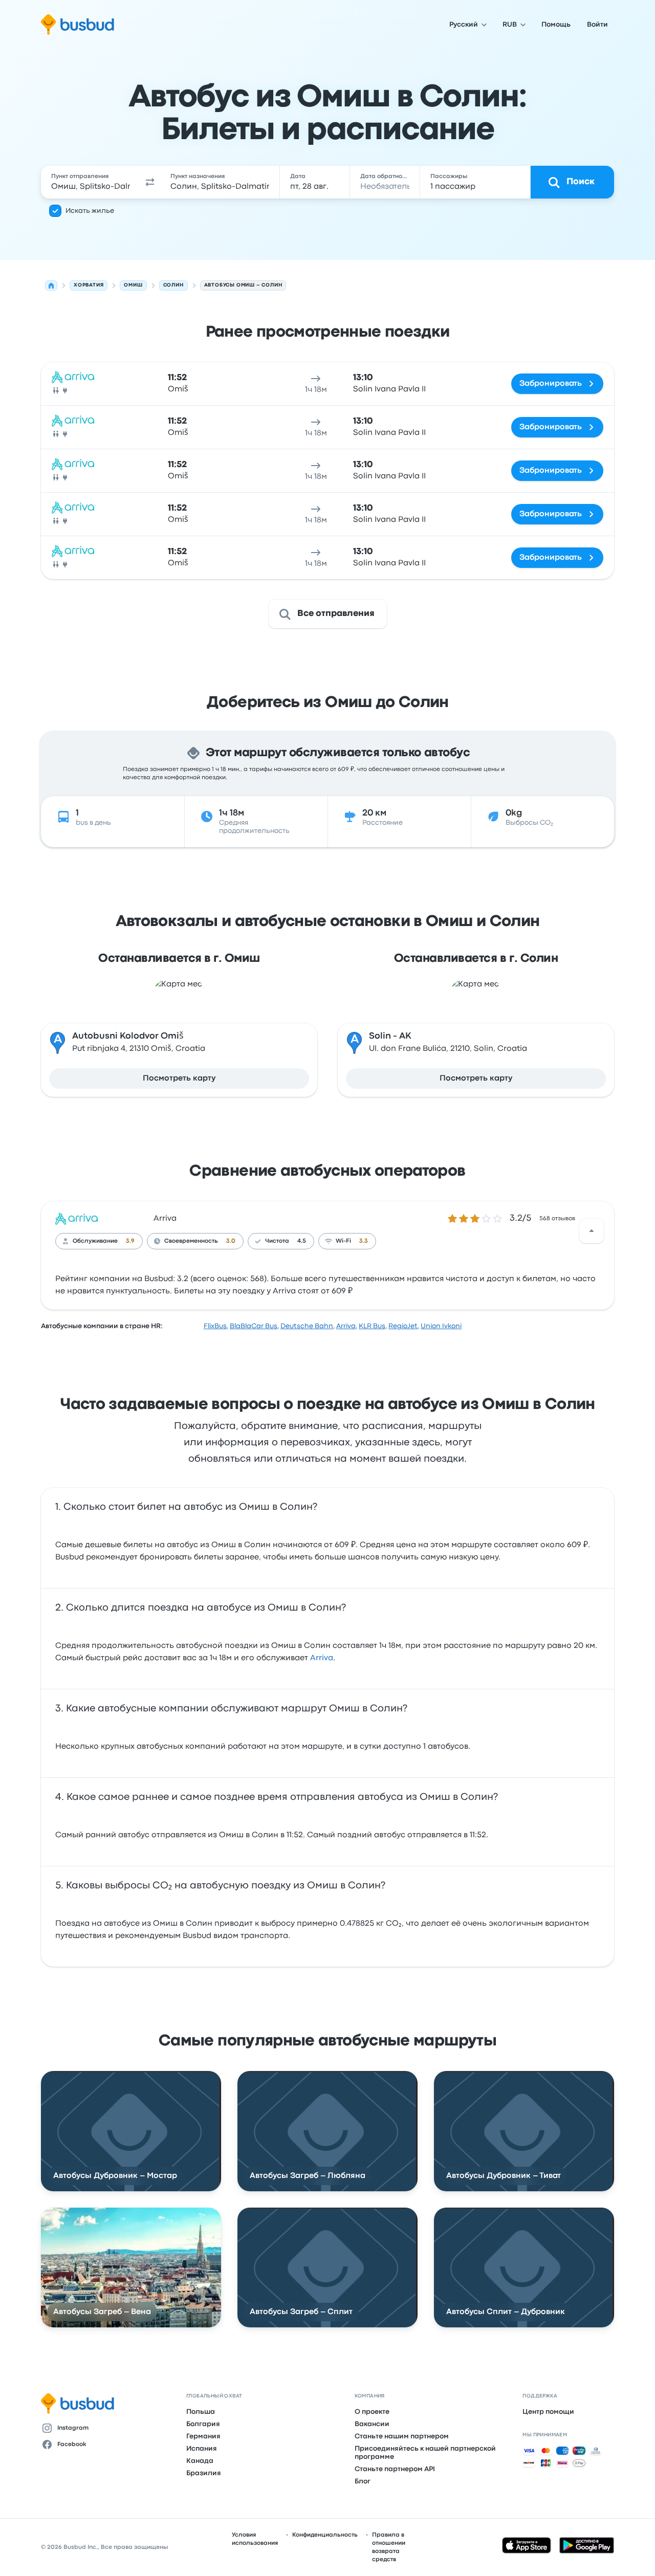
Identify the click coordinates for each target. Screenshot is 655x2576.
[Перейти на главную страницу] (78, 25)
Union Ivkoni (441, 1326)
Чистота (277, 1241)
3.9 (130, 1241)
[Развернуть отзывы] (592, 1231)
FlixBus (215, 1326)
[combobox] (91, 182)
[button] (150, 182)
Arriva (165, 1219)
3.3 (364, 1241)
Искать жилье (90, 211)
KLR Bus (372, 1326)
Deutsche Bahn (307, 1326)
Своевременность (191, 1241)
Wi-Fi (343, 1241)
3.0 (231, 1241)
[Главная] (51, 285)
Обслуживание (95, 1241)
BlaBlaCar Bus (254, 1326)
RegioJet (403, 1326)
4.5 (302, 1241)
